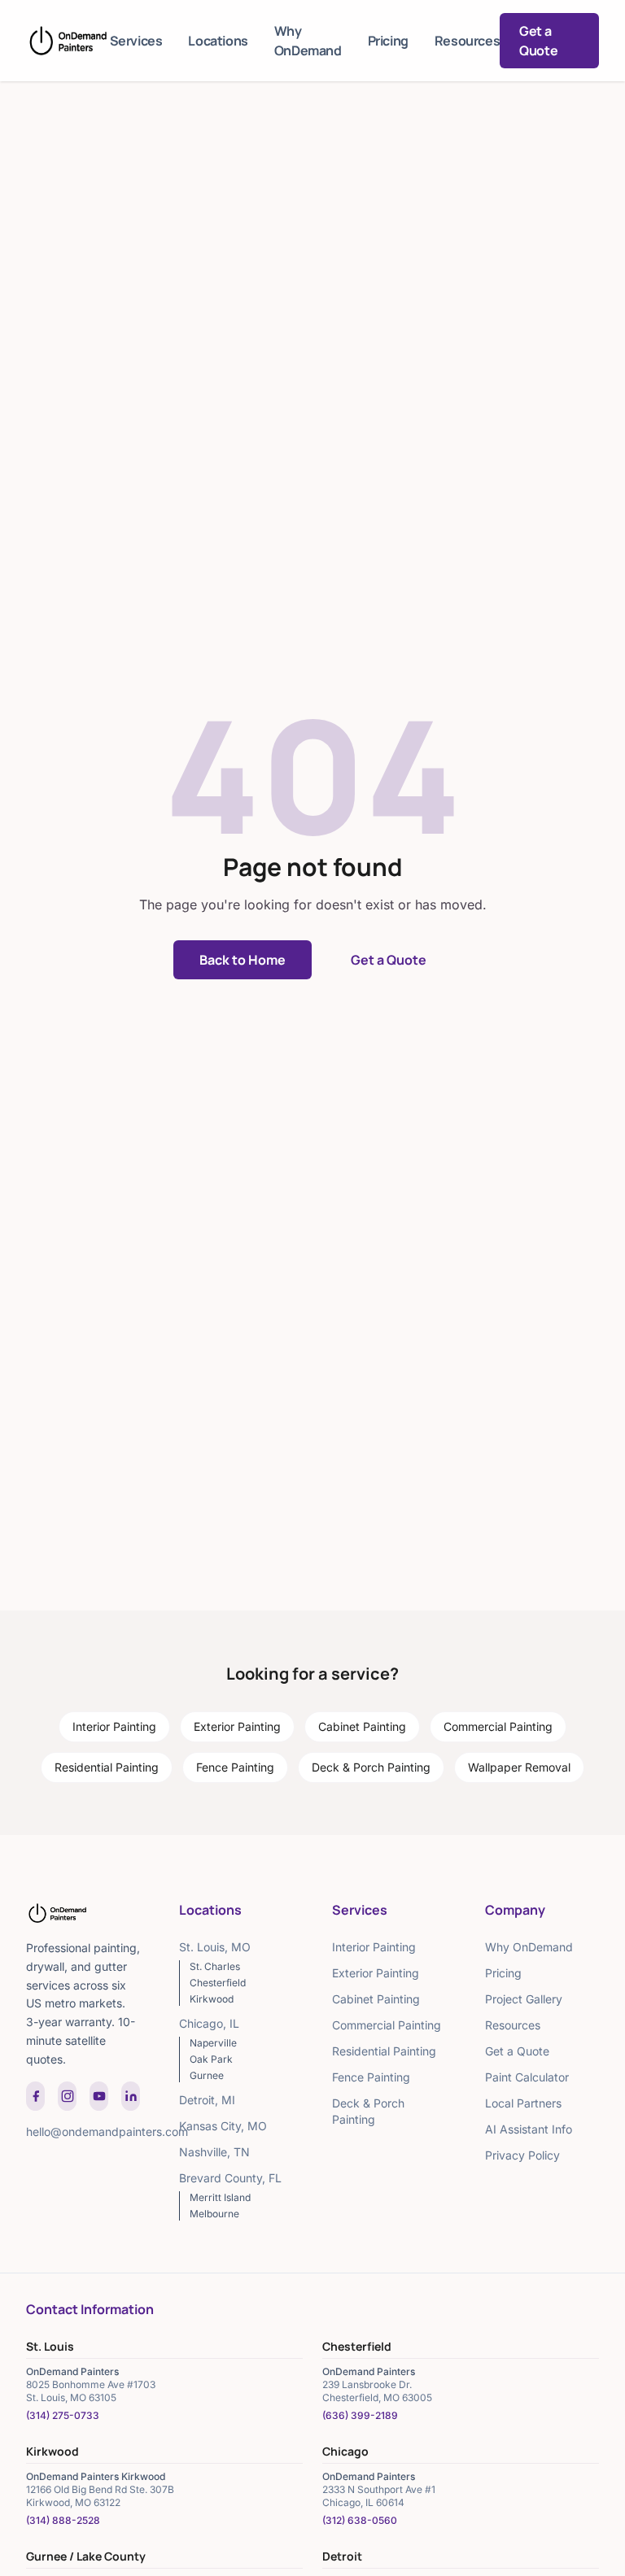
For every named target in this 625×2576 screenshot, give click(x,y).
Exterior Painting (237, 1726)
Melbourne (214, 2214)
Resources (467, 41)
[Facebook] (35, 2096)
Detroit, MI (207, 2100)
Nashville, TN (214, 2152)
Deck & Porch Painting (371, 1767)
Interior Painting (114, 1726)
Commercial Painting (498, 1726)
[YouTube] (99, 2096)
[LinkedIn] (131, 2096)
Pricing (388, 41)
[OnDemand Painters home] (68, 41)
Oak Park (211, 2059)
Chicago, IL (209, 2023)
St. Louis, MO (215, 1947)
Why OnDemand (308, 41)
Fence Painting (235, 1767)
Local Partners (523, 2103)
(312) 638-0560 (360, 2520)
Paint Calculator (527, 2077)
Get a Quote (538, 41)
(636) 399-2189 (360, 2415)
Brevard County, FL (230, 2178)
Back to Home (243, 960)
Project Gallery (524, 1999)
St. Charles (215, 1966)
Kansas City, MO (223, 2126)
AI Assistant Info (529, 2129)
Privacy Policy (522, 2155)
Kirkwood (212, 1999)
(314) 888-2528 (63, 2520)
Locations (218, 41)
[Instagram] (67, 2096)
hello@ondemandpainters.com (107, 2131)
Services (136, 41)
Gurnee (207, 2075)
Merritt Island (220, 2197)
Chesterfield (218, 1983)
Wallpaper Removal (519, 1767)
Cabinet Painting (362, 1726)
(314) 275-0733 (63, 2415)
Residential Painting (107, 1767)
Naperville (213, 2043)
